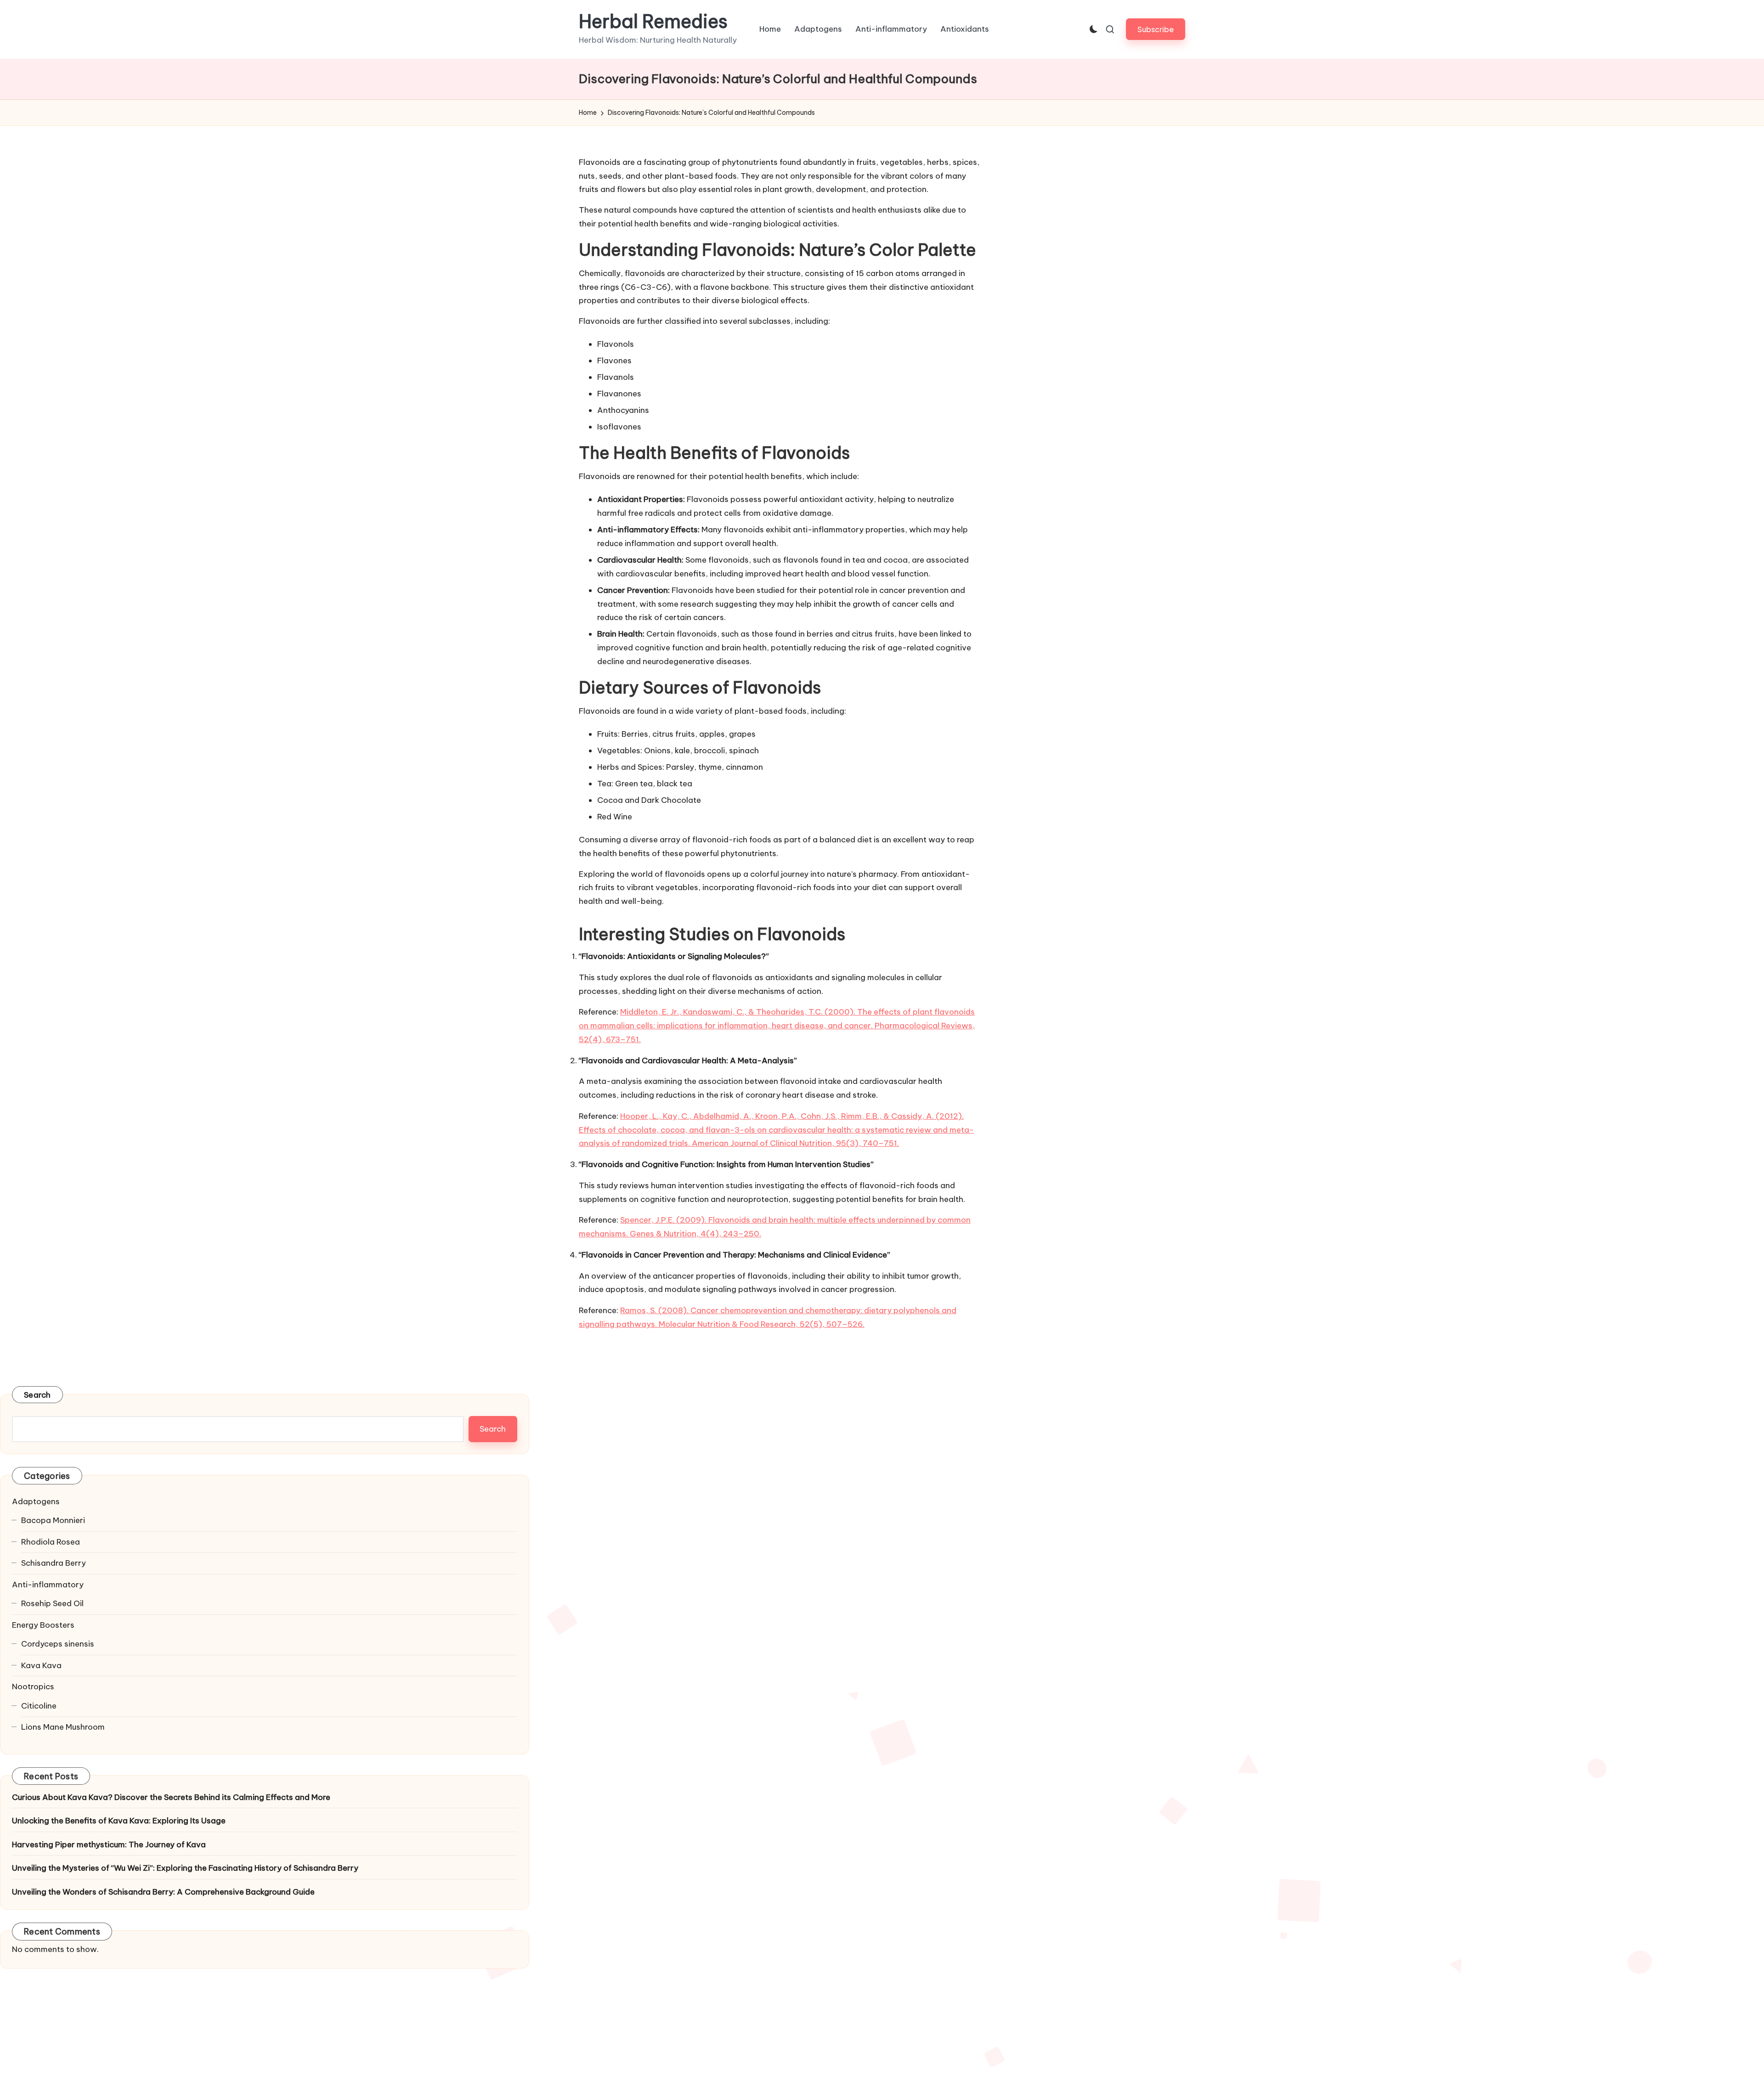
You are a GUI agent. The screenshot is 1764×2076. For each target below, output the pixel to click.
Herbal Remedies (653, 22)
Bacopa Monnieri (53, 1520)
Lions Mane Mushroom (63, 1727)
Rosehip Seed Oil (52, 1603)
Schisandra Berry (54, 1563)
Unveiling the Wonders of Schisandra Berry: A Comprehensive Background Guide (163, 1892)
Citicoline (39, 1706)
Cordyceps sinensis (58, 1644)
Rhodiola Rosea (51, 1542)
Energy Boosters (43, 1625)
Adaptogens (36, 1501)
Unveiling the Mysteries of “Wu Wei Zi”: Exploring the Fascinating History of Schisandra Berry (185, 1868)
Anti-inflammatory (48, 1585)
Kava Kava (41, 1665)
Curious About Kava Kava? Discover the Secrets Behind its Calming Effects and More (171, 1797)
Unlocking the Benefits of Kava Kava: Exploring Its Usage (119, 1821)
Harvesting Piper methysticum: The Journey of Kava (109, 1845)
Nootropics (33, 1687)
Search (37, 1395)
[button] (1156, 29)
